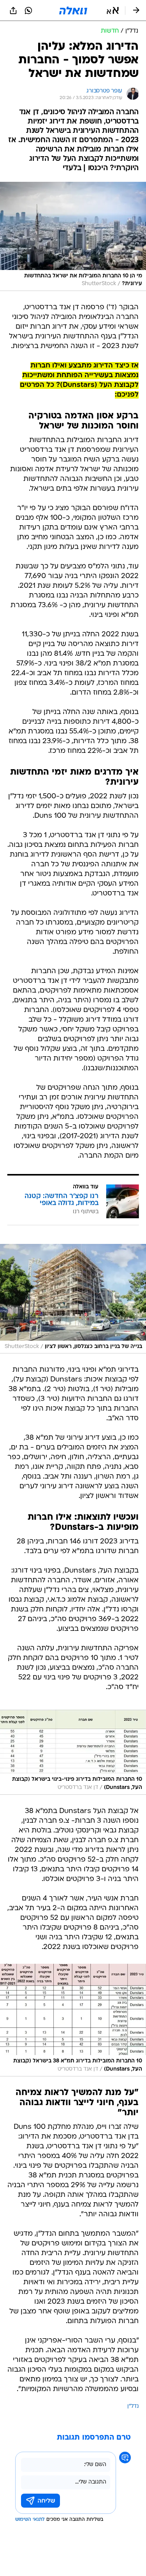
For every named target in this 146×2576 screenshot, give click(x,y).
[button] (113, 10)
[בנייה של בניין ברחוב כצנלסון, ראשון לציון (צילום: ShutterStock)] (73, 1299)
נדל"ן (133, 2406)
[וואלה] (73, 10)
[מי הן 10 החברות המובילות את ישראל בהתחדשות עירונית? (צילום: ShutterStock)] (73, 236)
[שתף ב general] (13, 10)
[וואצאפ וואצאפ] (28, 10)
